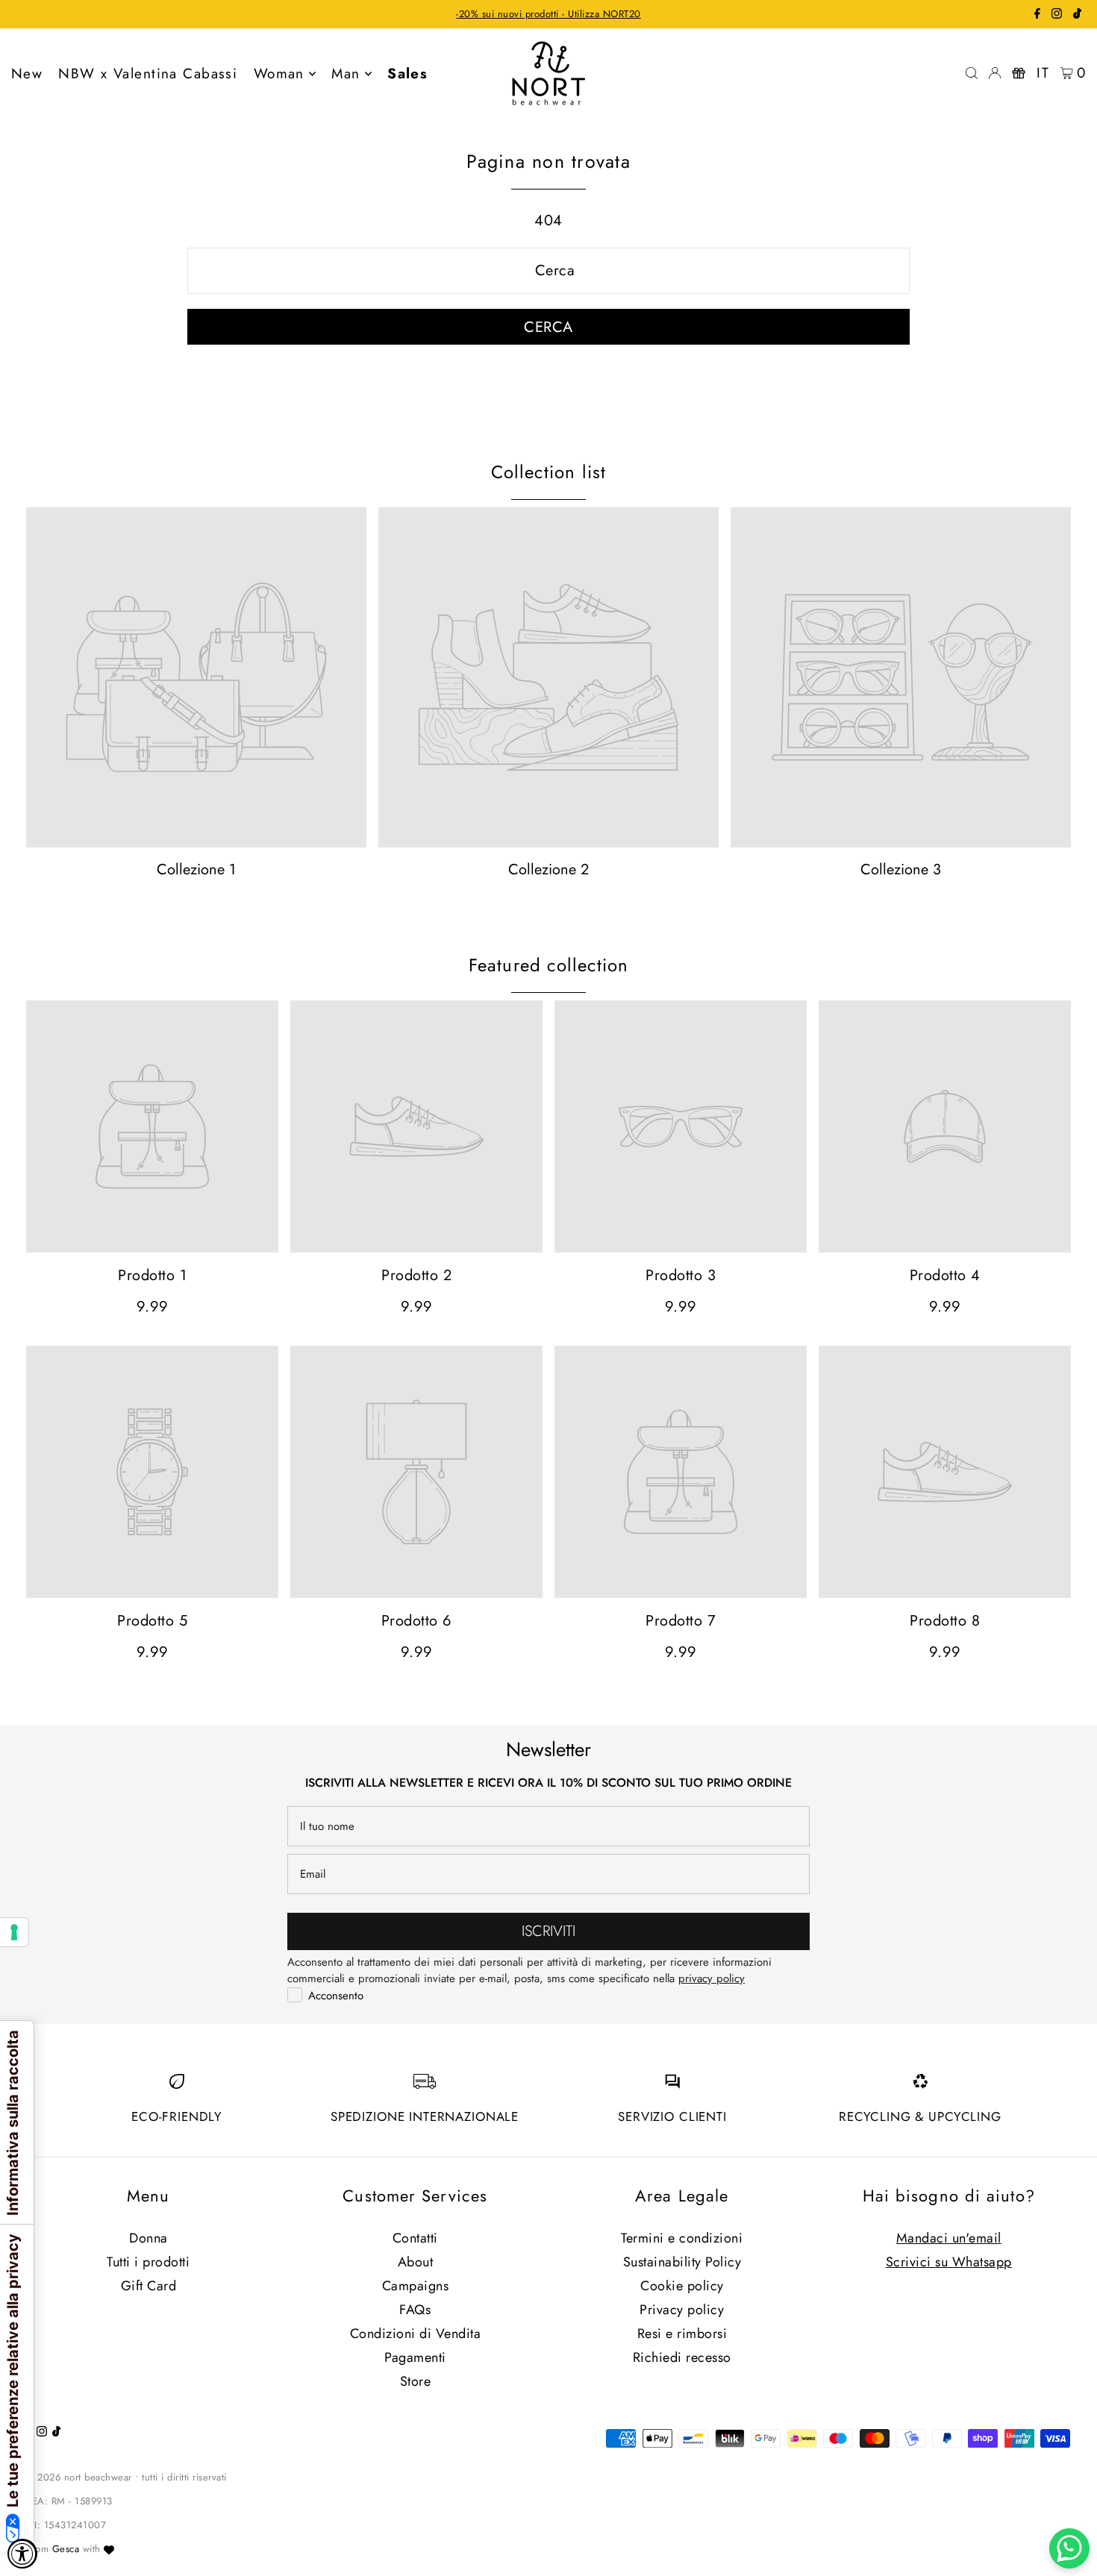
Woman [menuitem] (279, 73)
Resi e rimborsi (682, 2334)
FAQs (415, 2310)
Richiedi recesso (682, 2357)
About (416, 2262)
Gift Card (149, 2286)
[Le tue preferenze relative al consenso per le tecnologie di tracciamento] (14, 1932)
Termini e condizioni (682, 2238)
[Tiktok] (1077, 15)
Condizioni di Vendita (416, 2334)
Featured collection (549, 965)
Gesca (66, 2549)
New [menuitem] (27, 73)
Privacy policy (682, 2310)
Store (416, 2381)
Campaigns (416, 2286)
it (1043, 73)
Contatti (415, 2238)
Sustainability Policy (682, 2262)
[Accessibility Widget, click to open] (22, 2554)
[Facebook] (1037, 15)
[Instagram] (1057, 15)
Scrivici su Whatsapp (949, 2262)
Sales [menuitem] (407, 73)
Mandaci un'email (949, 2238)
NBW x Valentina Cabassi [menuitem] (148, 73)
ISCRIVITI (548, 1931)
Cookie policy (682, 2286)
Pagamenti (415, 2357)
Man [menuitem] (346, 73)
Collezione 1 (196, 869)
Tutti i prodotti (148, 2262)
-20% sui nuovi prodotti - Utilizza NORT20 (548, 14)
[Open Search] (972, 73)
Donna (149, 2238)
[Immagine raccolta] (196, 677)
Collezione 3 (901, 869)
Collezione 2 (548, 869)
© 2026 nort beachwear (79, 2477)
